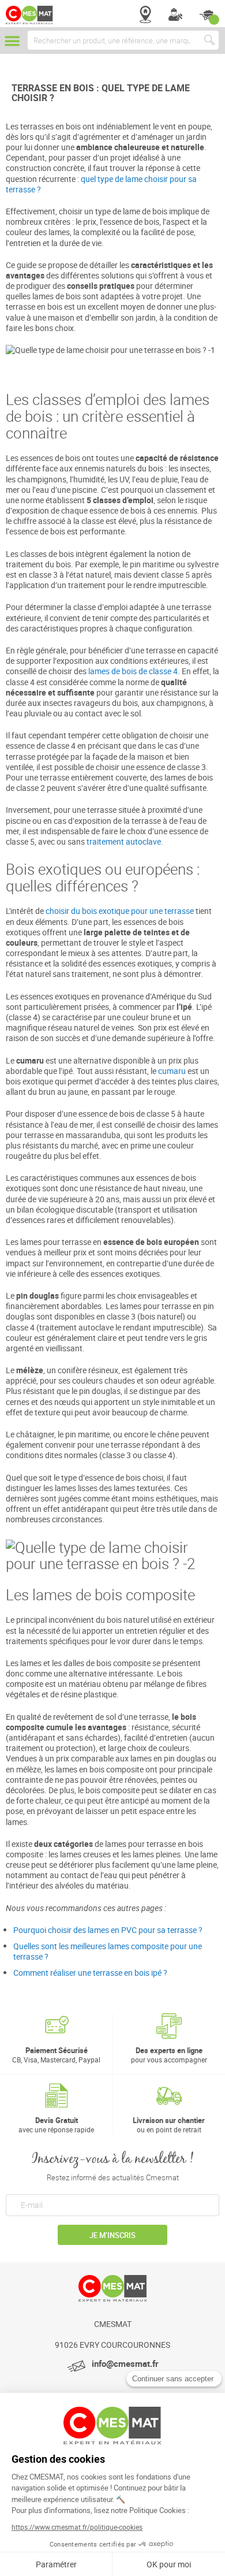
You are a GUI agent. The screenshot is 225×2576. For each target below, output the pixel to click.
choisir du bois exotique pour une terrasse (120, 911)
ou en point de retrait (169, 2125)
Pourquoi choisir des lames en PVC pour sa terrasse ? (108, 1930)
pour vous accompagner (169, 2055)
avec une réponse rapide (56, 2125)
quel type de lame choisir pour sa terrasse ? (101, 184)
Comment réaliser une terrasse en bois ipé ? (90, 1973)
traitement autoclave (124, 841)
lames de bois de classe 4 (133, 671)
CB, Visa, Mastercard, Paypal (56, 2055)
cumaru (172, 1071)
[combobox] (123, 40)
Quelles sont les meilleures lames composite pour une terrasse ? (108, 1951)
